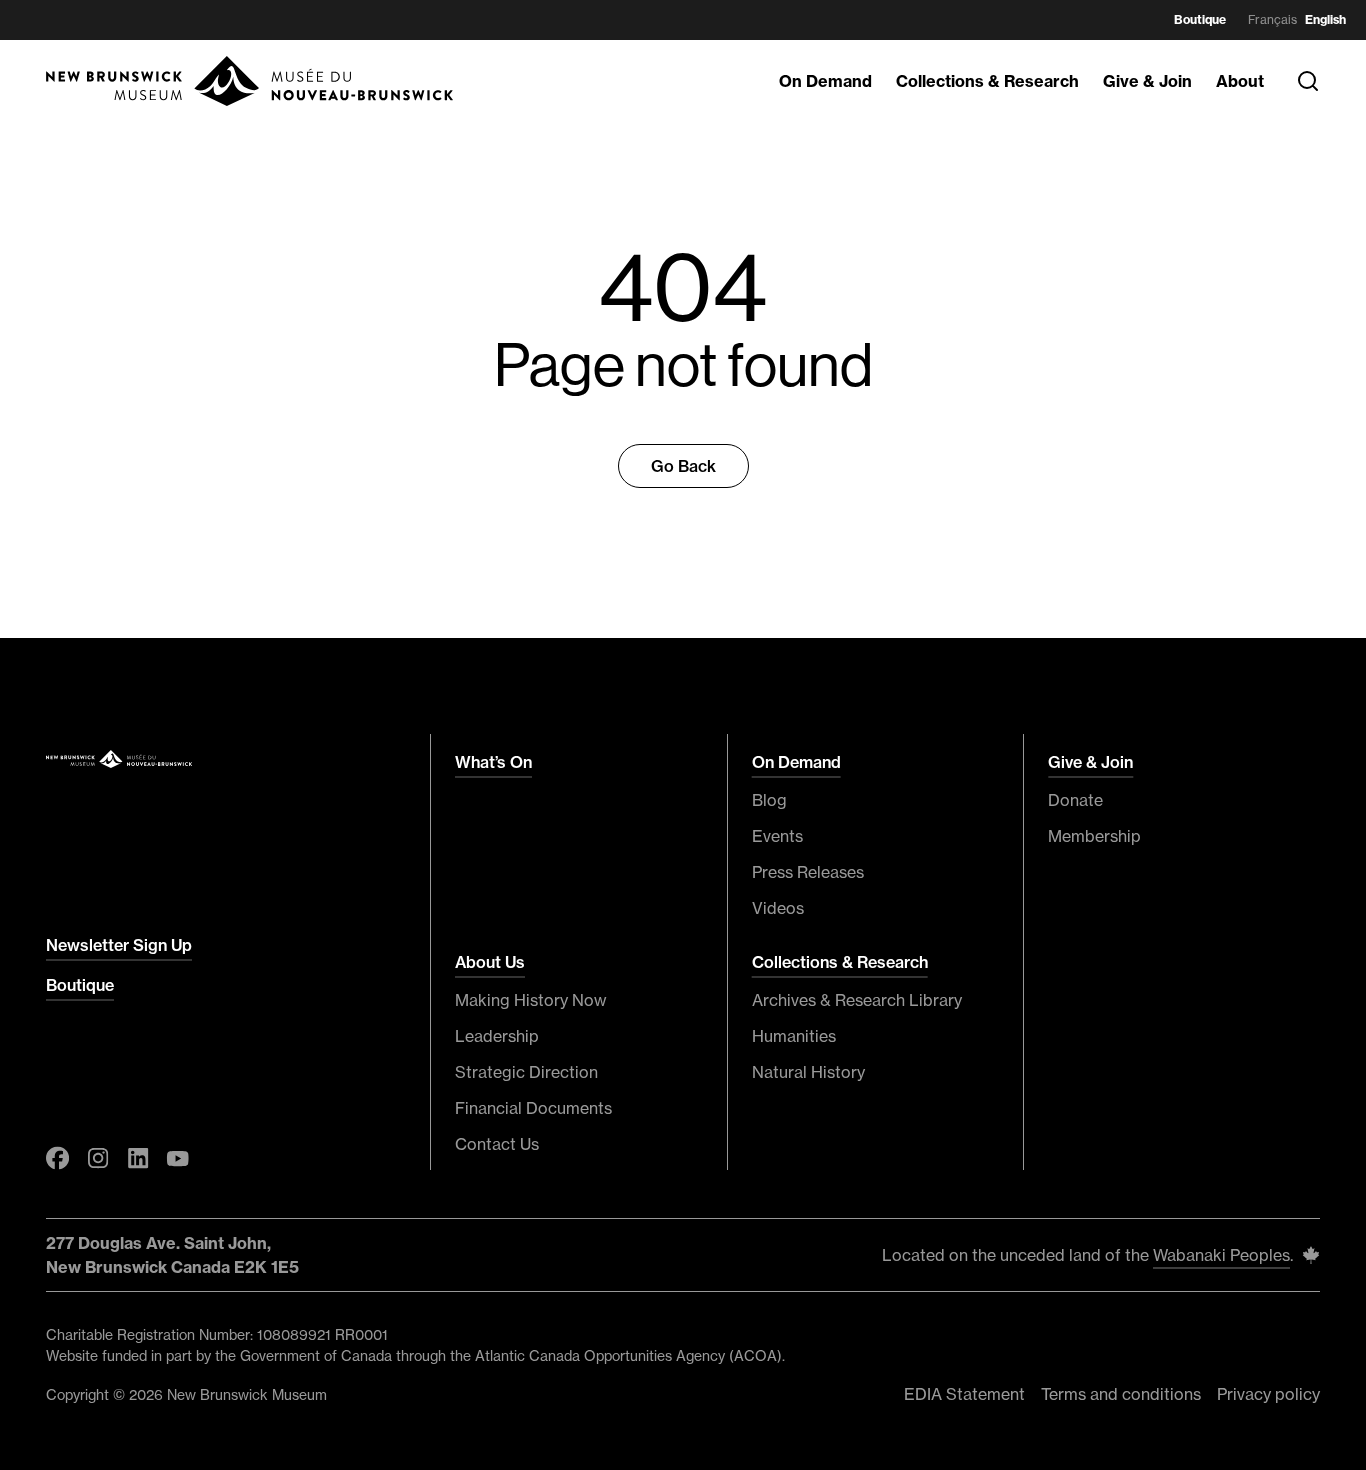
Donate (1075, 800)
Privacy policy (1268, 1394)
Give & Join (1147, 81)
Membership (1094, 836)
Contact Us (497, 1144)
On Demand (825, 81)
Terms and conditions (1121, 1394)
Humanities (794, 1036)
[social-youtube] (178, 1158)
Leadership (497, 1036)
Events (777, 836)
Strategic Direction (526, 1072)
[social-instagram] (98, 1158)
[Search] (1308, 81)
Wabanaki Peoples (1221, 1255)
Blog (769, 800)
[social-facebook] (58, 1158)
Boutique (1200, 19)
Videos (778, 908)
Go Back (683, 466)
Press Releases (808, 872)
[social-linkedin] (138, 1158)
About (1240, 81)
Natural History (808, 1072)
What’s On (493, 762)
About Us (490, 962)
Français (1272, 19)
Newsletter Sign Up (119, 945)
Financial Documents (533, 1108)
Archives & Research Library (857, 1000)
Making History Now (531, 1000)
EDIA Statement (964, 1394)
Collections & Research (987, 81)
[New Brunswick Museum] (251, 81)
